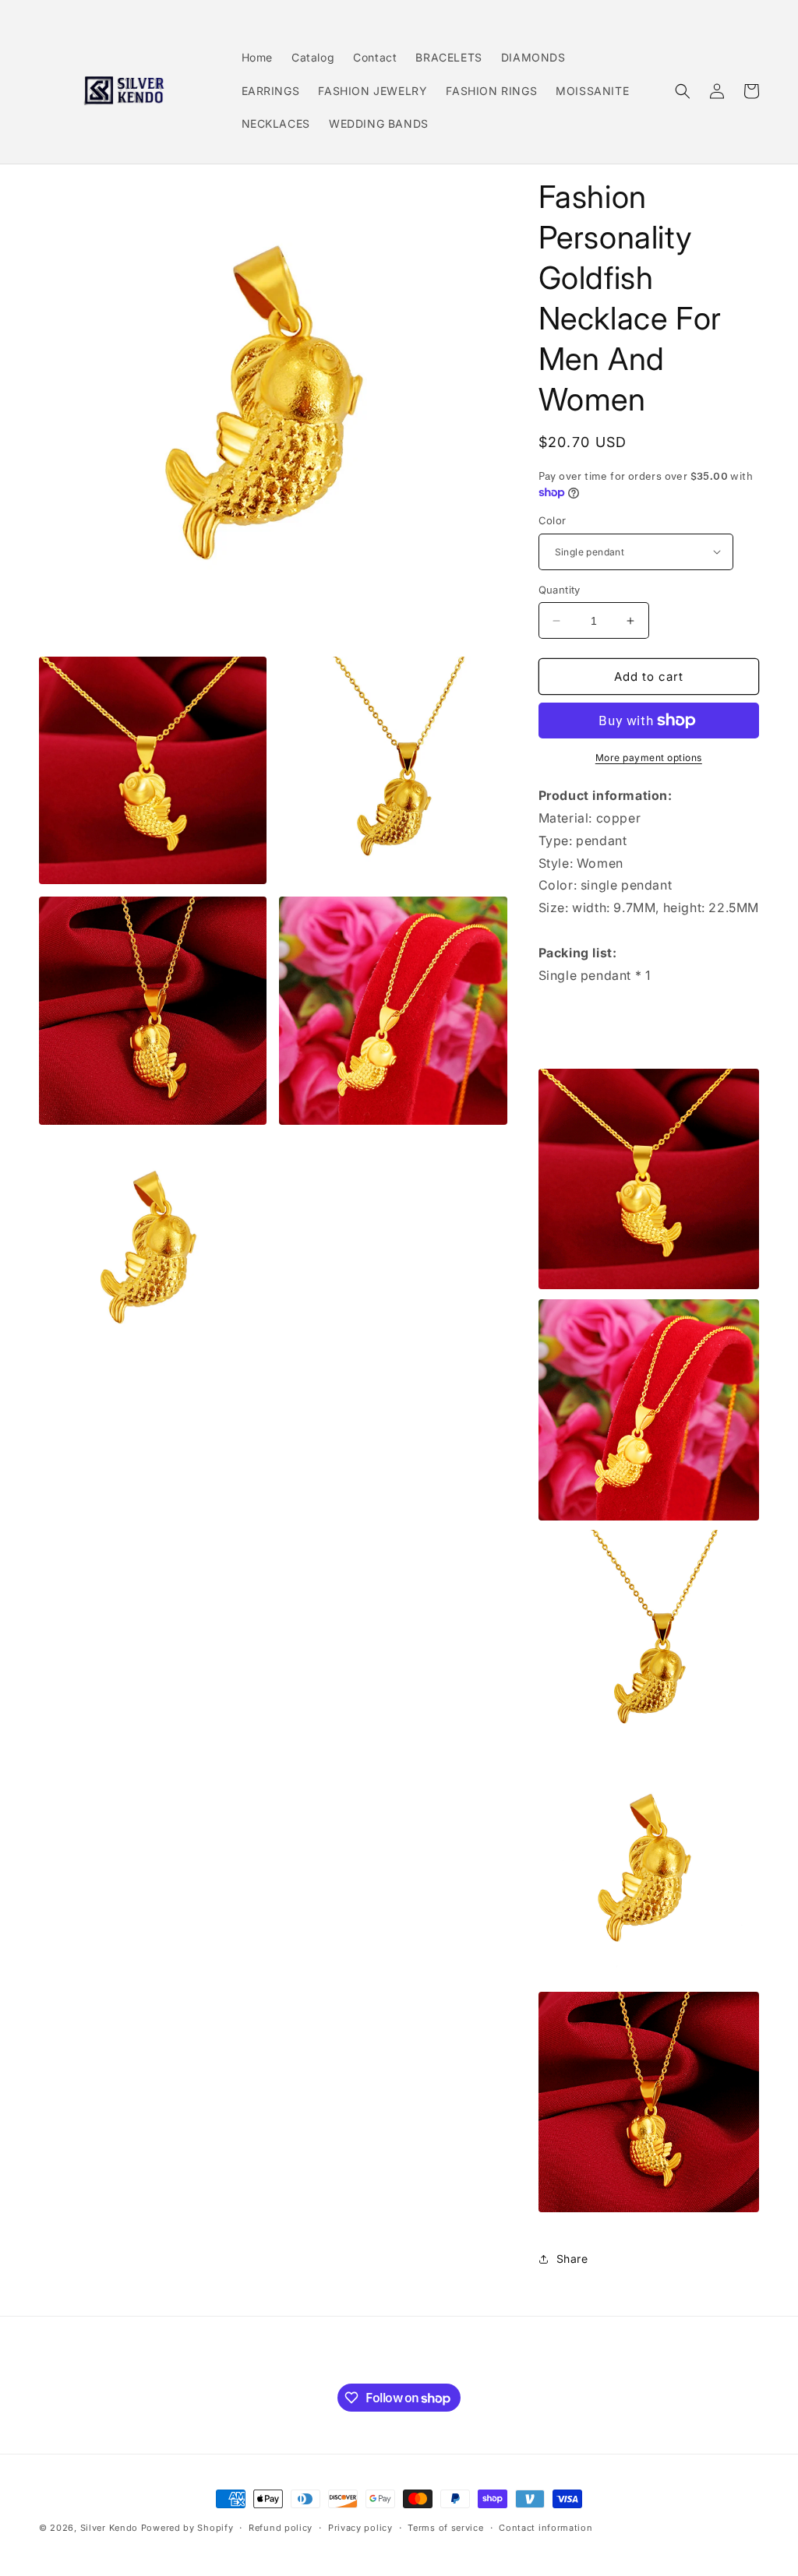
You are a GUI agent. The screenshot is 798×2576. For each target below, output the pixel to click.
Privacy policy (360, 2528)
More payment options (649, 758)
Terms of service (445, 2528)
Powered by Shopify (187, 2528)
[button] (683, 91)
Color (553, 520)
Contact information (546, 2528)
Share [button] (572, 2259)
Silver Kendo (109, 2528)
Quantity (560, 590)
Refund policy (281, 2528)
